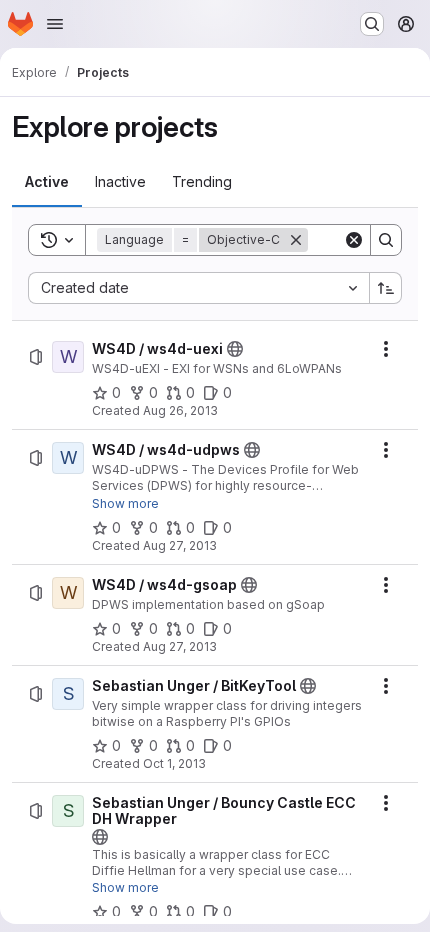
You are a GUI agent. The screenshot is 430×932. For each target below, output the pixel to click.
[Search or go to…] (372, 24)
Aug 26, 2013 (180, 410)
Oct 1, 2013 (174, 763)
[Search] (386, 240)
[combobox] (198, 288)
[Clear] (354, 240)
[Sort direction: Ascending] (386, 288)
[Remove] (296, 240)
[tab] (47, 182)
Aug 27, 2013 (180, 545)
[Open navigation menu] (55, 24)
